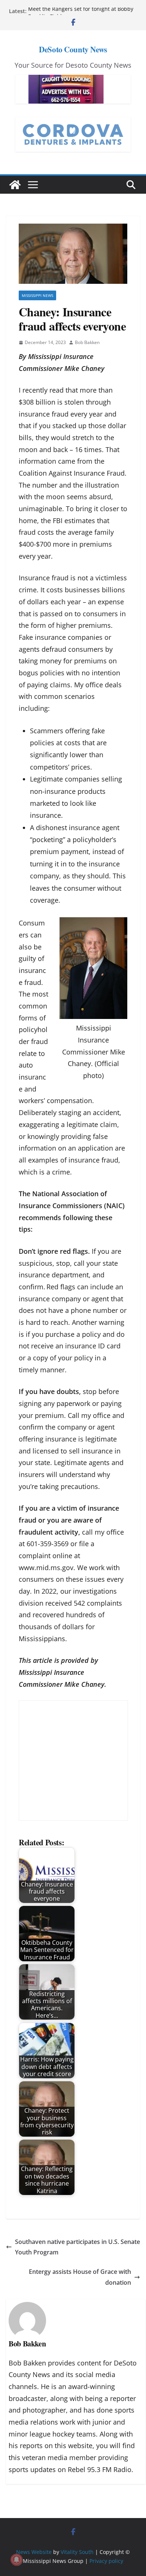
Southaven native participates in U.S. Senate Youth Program (77, 2247)
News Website (34, 2552)
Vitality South (77, 2552)
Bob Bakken (87, 342)
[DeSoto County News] (15, 185)
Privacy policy (106, 2561)
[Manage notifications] (16, 2560)
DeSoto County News (73, 49)
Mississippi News (37, 295)
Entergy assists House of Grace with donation (80, 2277)
